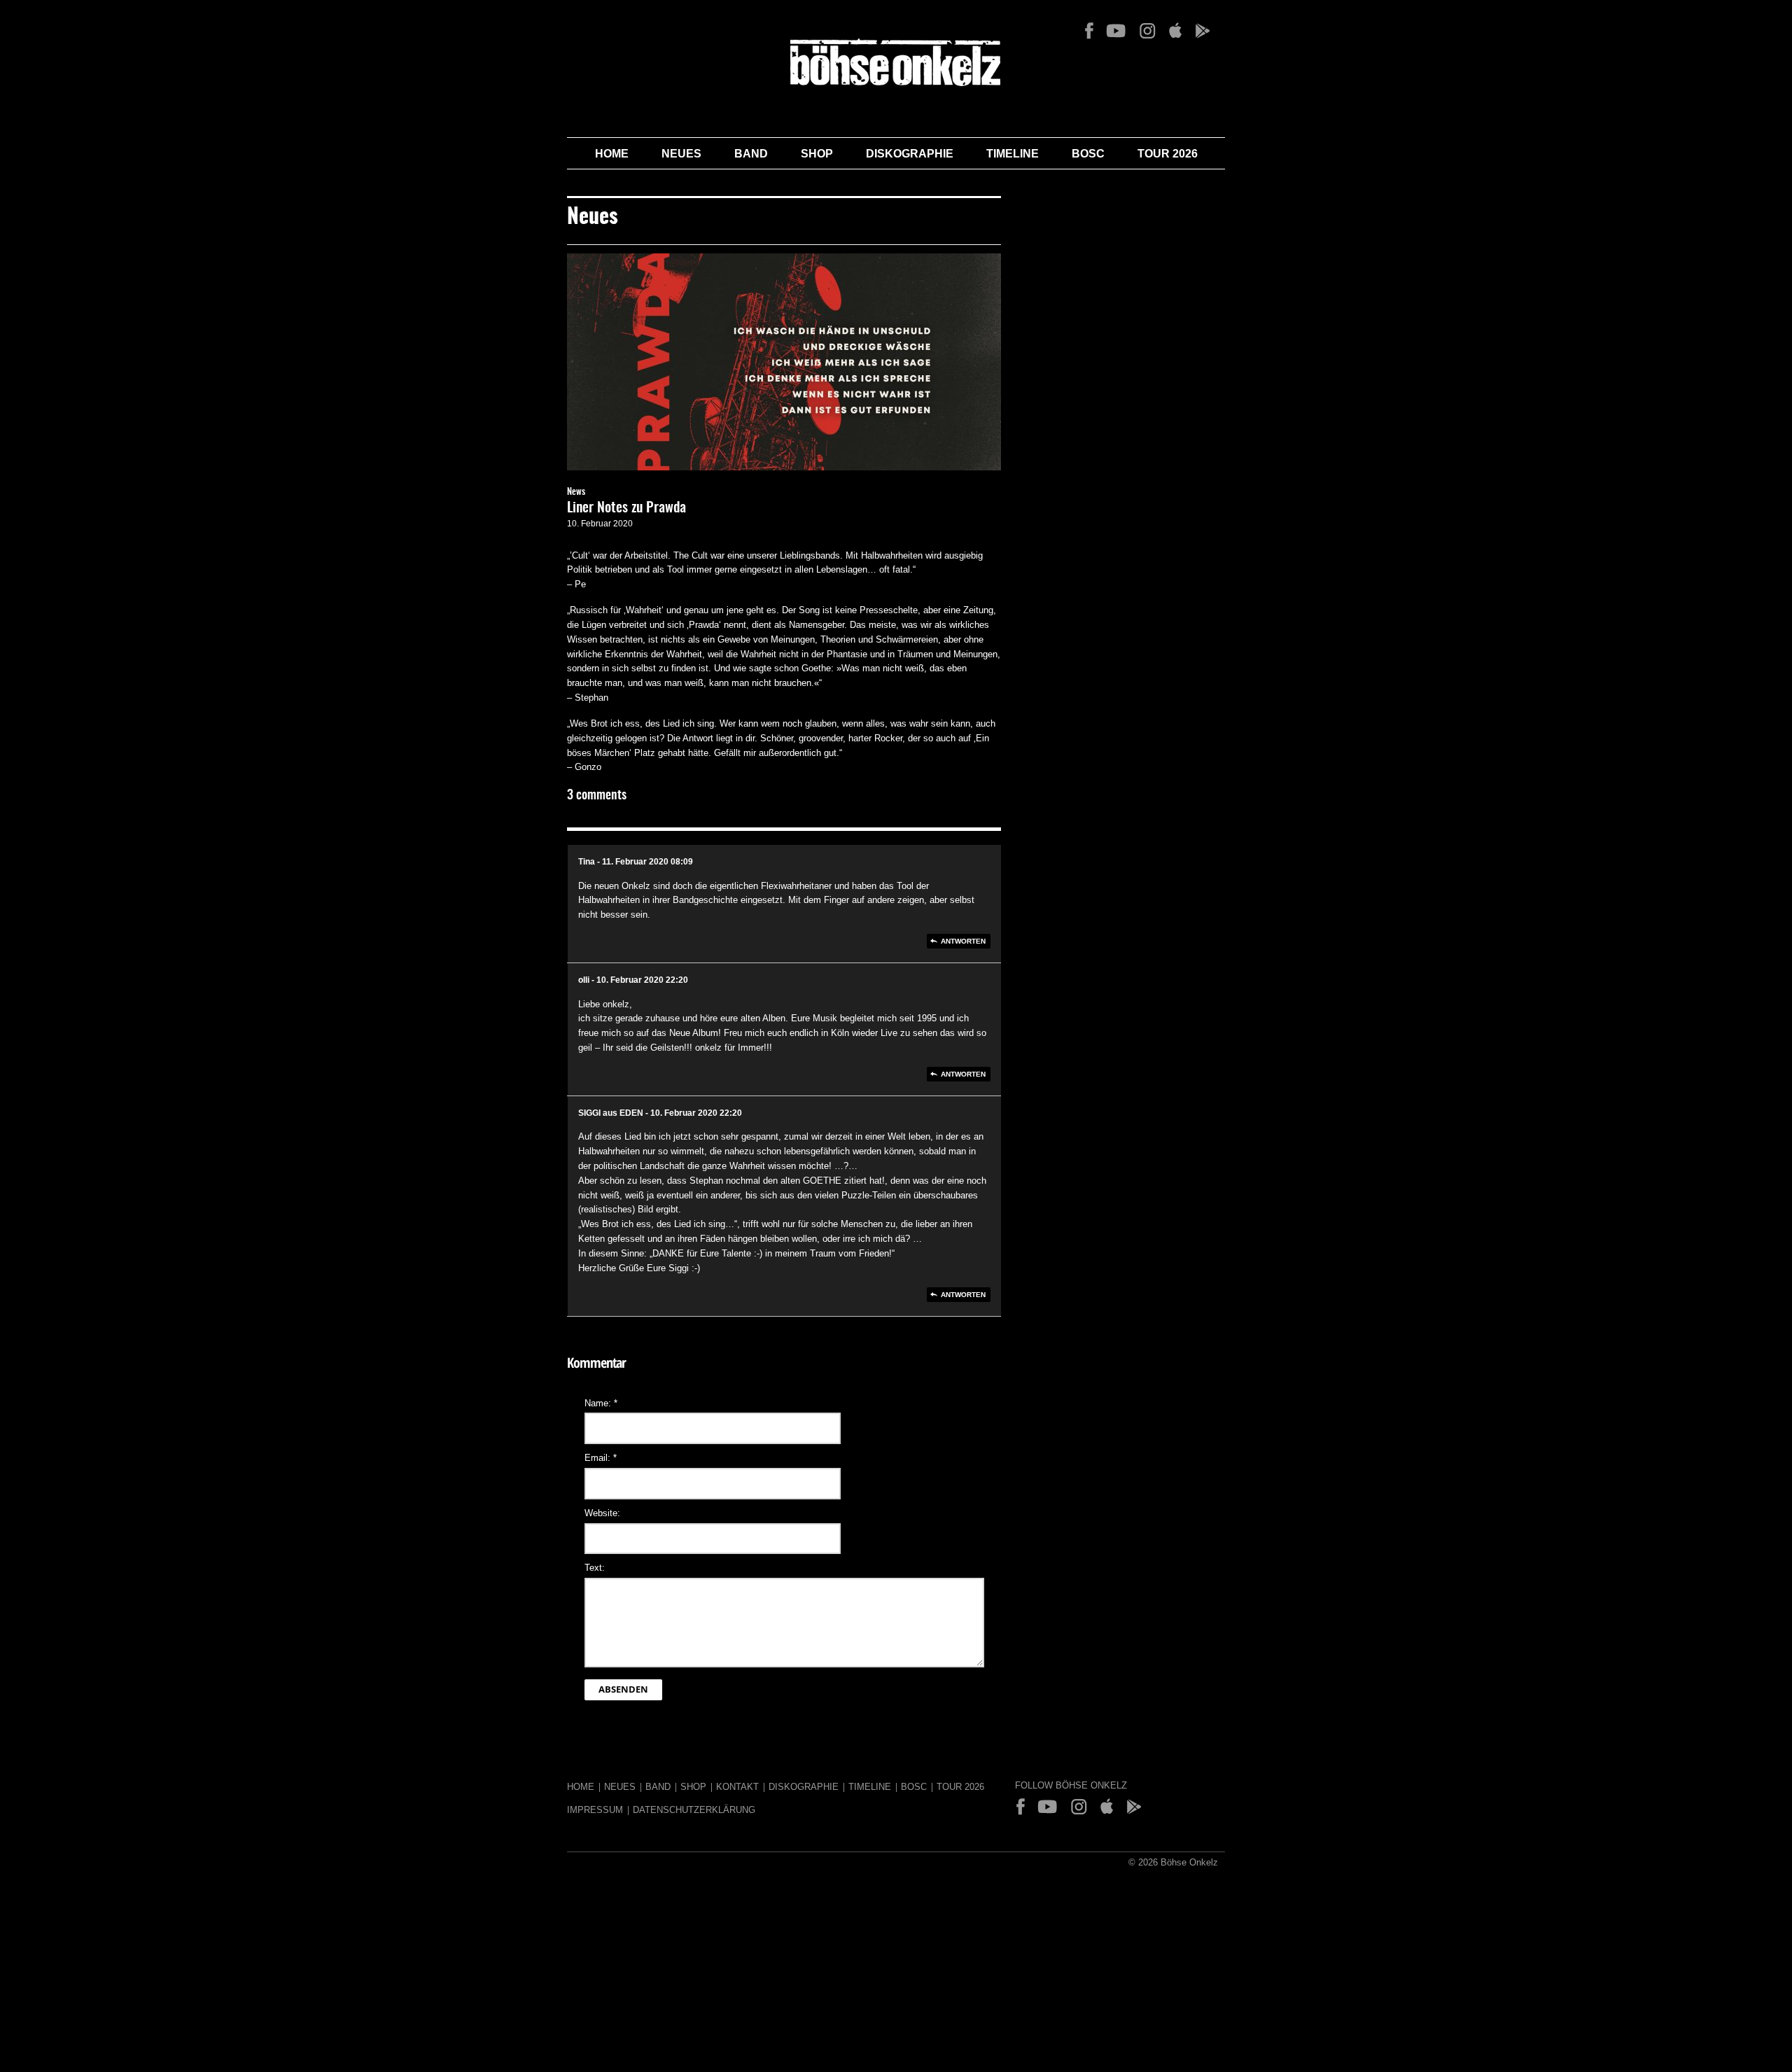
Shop (817, 154)
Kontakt (737, 1787)
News (576, 492)
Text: (595, 1568)
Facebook (1089, 31)
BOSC (1088, 154)
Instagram (1147, 31)
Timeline (1013, 154)
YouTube (1116, 31)
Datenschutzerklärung (694, 1810)
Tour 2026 (1168, 154)
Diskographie (910, 154)
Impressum (595, 1810)
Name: (601, 1403)
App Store (1175, 31)
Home (612, 154)
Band (751, 154)
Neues (681, 154)
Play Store (1202, 31)
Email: (601, 1458)
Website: (602, 1513)
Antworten (963, 941)
